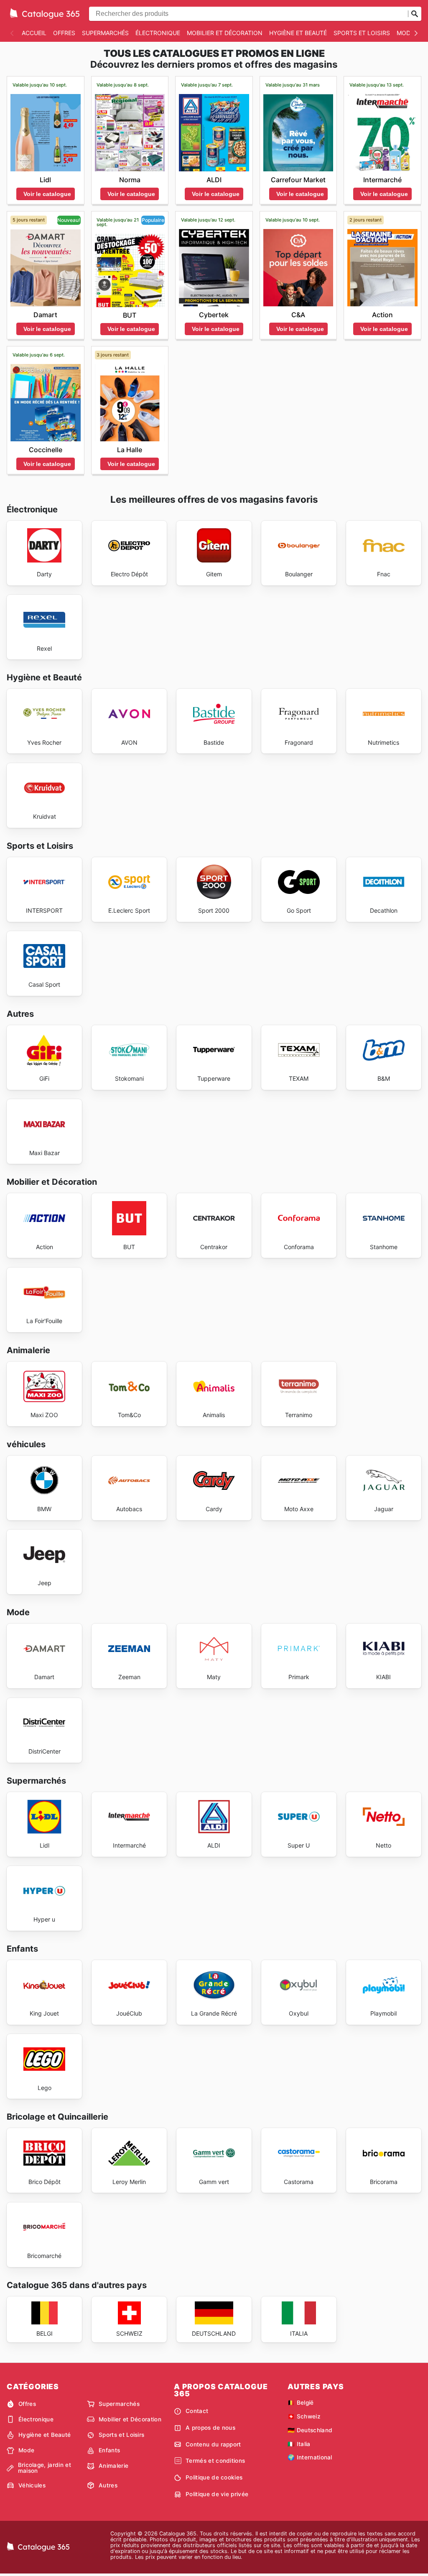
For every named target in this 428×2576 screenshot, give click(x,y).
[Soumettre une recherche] (415, 14)
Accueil (34, 33)
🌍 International (310, 2457)
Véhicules (32, 2485)
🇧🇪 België (301, 2403)
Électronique (158, 33)
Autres (108, 2485)
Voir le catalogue (47, 194)
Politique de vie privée (217, 2494)
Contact (197, 2411)
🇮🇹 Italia (299, 2444)
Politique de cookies (214, 2477)
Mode (405, 33)
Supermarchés (105, 33)
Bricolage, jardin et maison (45, 2468)
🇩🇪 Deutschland (310, 2430)
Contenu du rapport (213, 2444)
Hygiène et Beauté (298, 33)
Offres (64, 33)
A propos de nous (210, 2428)
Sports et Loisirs (362, 33)
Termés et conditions (215, 2461)
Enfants (109, 2450)
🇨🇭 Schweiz (304, 2416)
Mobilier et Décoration (225, 33)
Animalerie (113, 2466)
